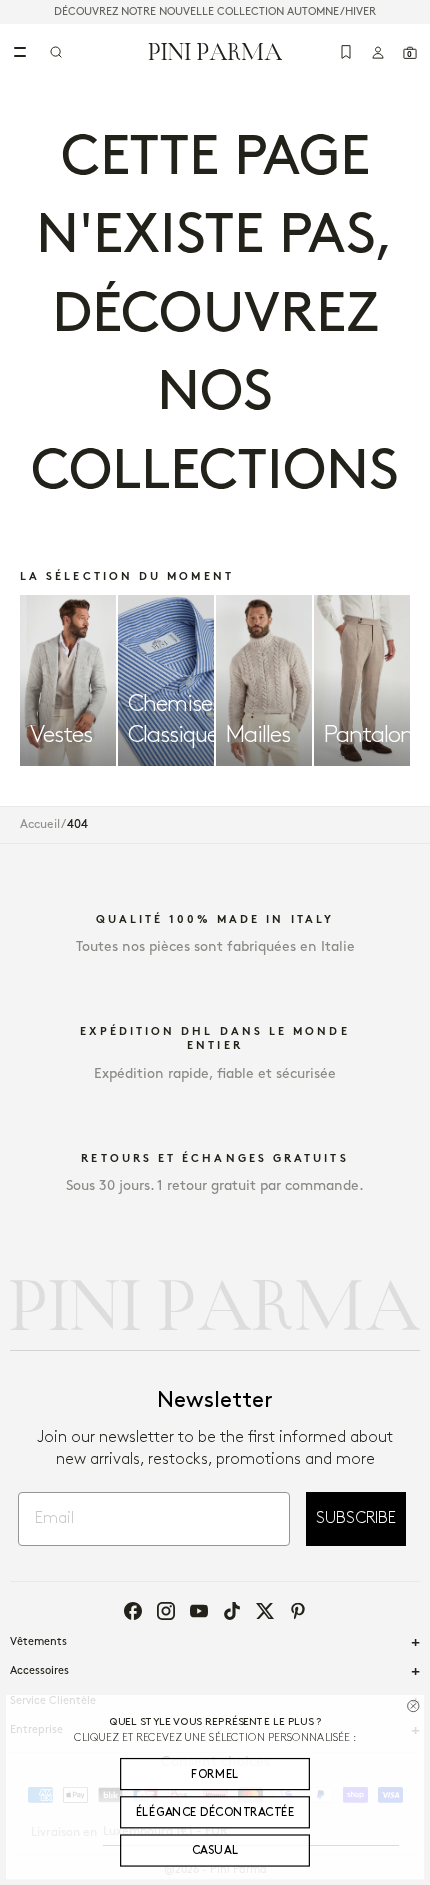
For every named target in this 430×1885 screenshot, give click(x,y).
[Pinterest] (298, 1611)
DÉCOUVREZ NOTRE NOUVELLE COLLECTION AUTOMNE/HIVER (215, 12)
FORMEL (215, 1774)
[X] (265, 1611)
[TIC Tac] (232, 1611)
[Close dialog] (413, 1706)
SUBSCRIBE (356, 1518)
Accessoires (39, 1671)
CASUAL (215, 1850)
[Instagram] (166, 1611)
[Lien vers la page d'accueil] (215, 51)
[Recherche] (56, 52)
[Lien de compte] (378, 52)
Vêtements (38, 1642)
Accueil (40, 824)
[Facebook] (133, 1611)
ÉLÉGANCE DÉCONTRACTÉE (215, 1812)
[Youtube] (199, 1611)
